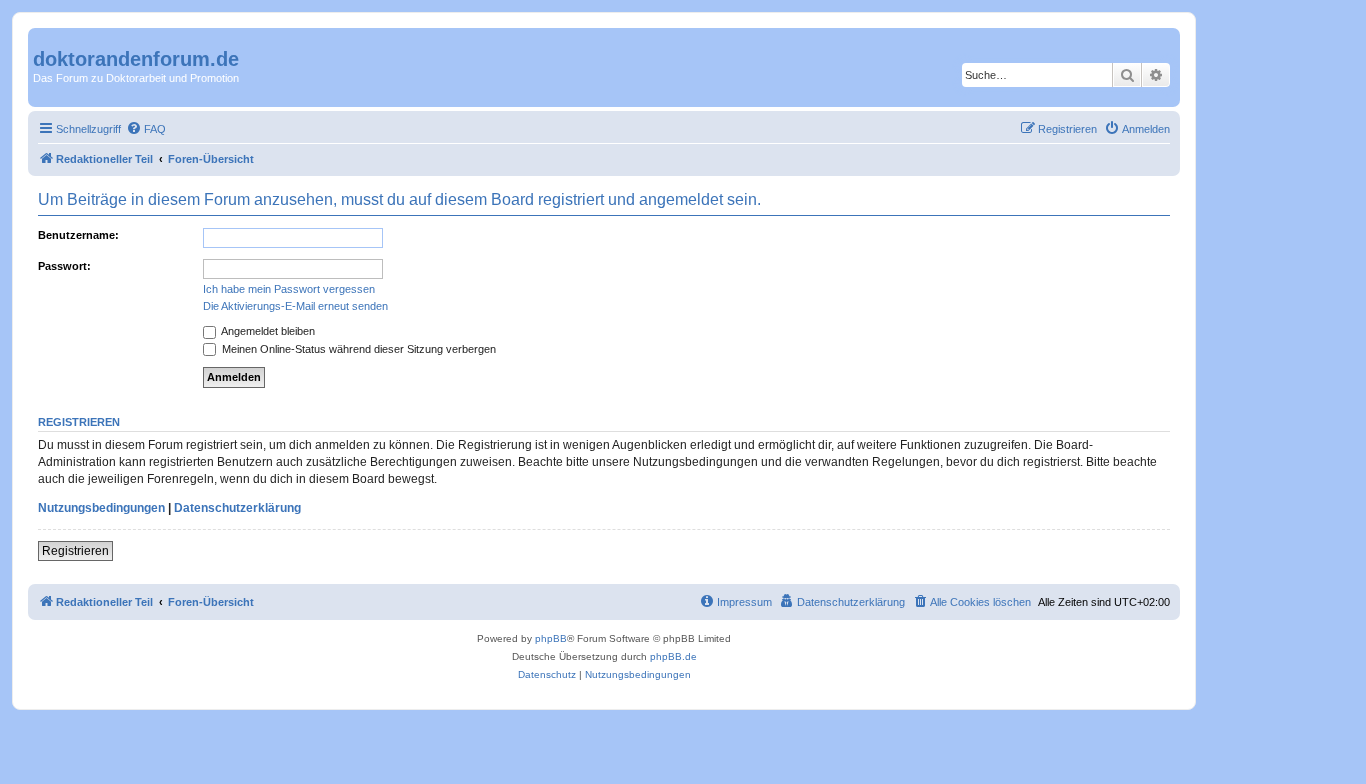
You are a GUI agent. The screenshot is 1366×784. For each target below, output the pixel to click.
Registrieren (75, 551)
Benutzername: (78, 235)
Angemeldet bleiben (267, 331)
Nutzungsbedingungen (101, 508)
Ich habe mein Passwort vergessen (289, 289)
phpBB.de (673, 656)
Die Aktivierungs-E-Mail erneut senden (295, 306)
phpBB (551, 638)
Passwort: (64, 266)
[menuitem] (146, 129)
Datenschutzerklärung (237, 508)
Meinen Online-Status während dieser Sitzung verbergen (357, 349)
